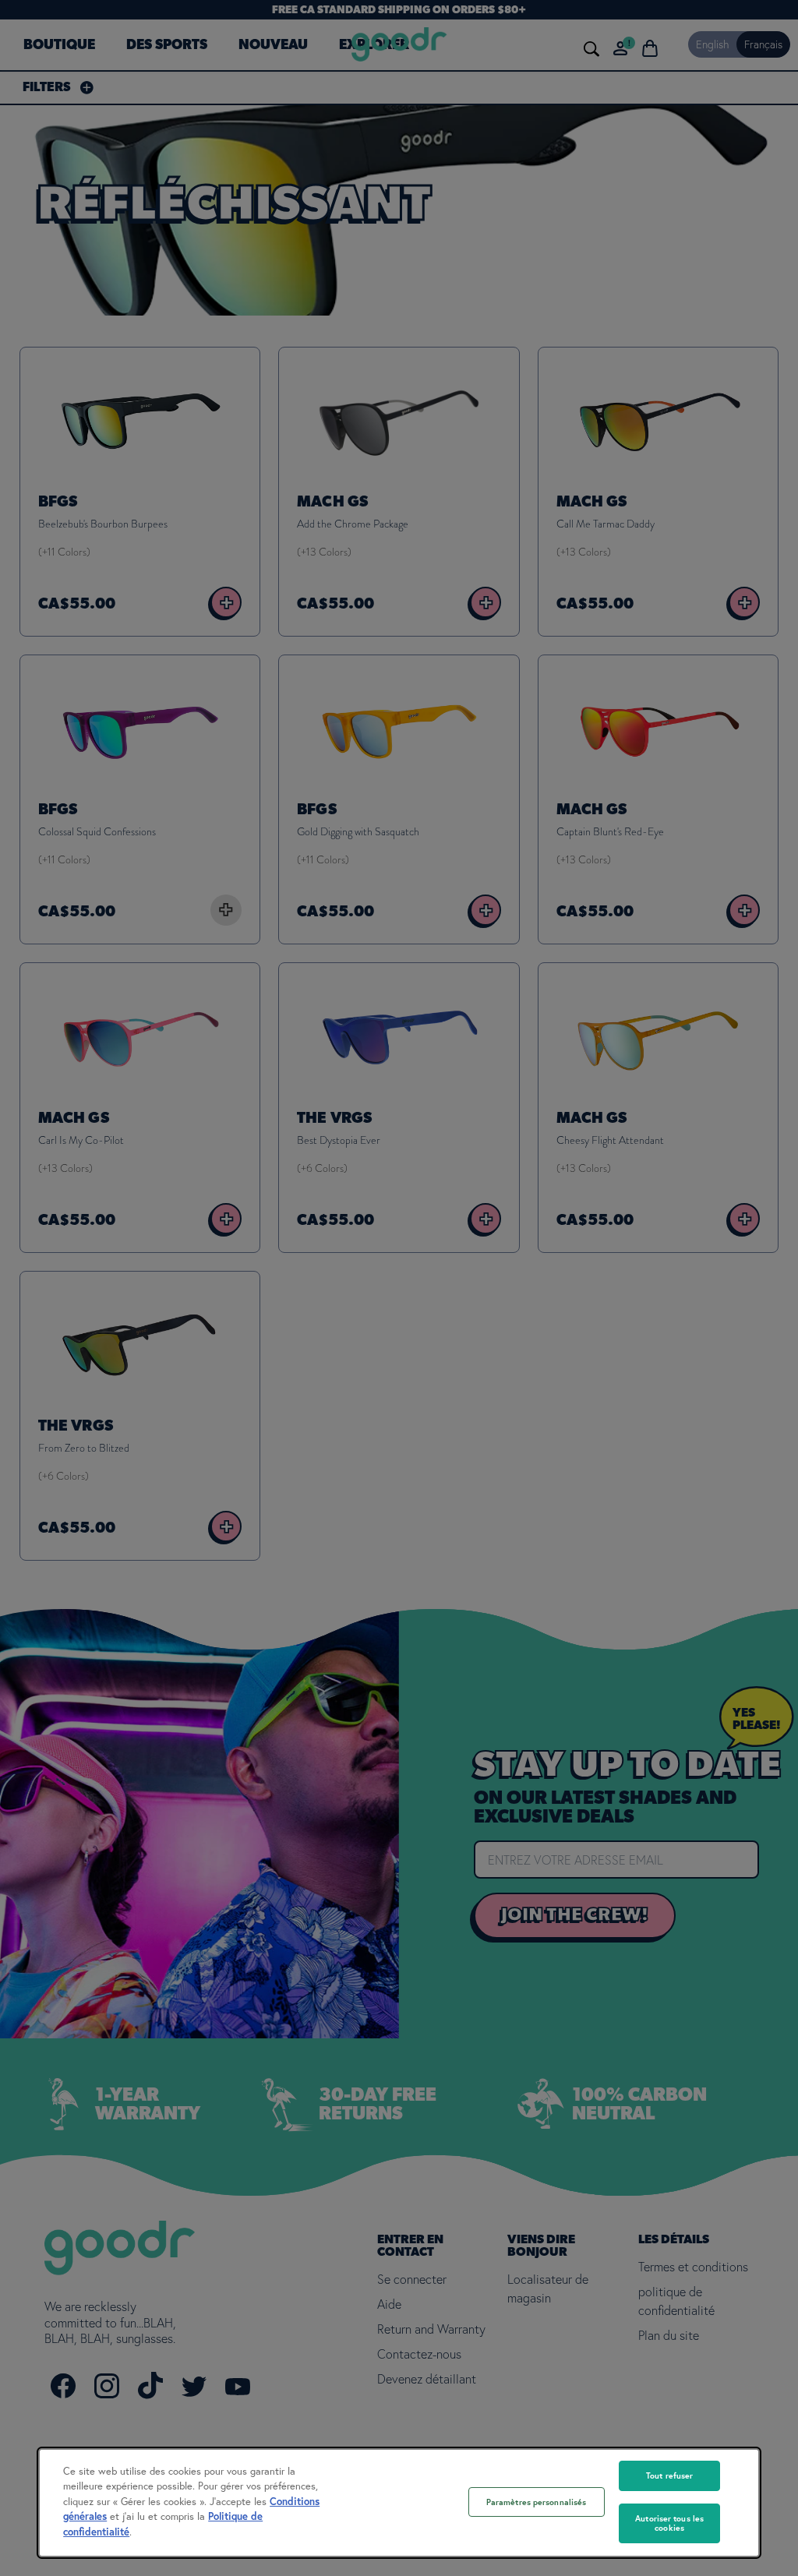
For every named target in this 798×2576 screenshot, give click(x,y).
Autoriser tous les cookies (669, 2523)
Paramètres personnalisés (537, 2502)
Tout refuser (669, 2475)
